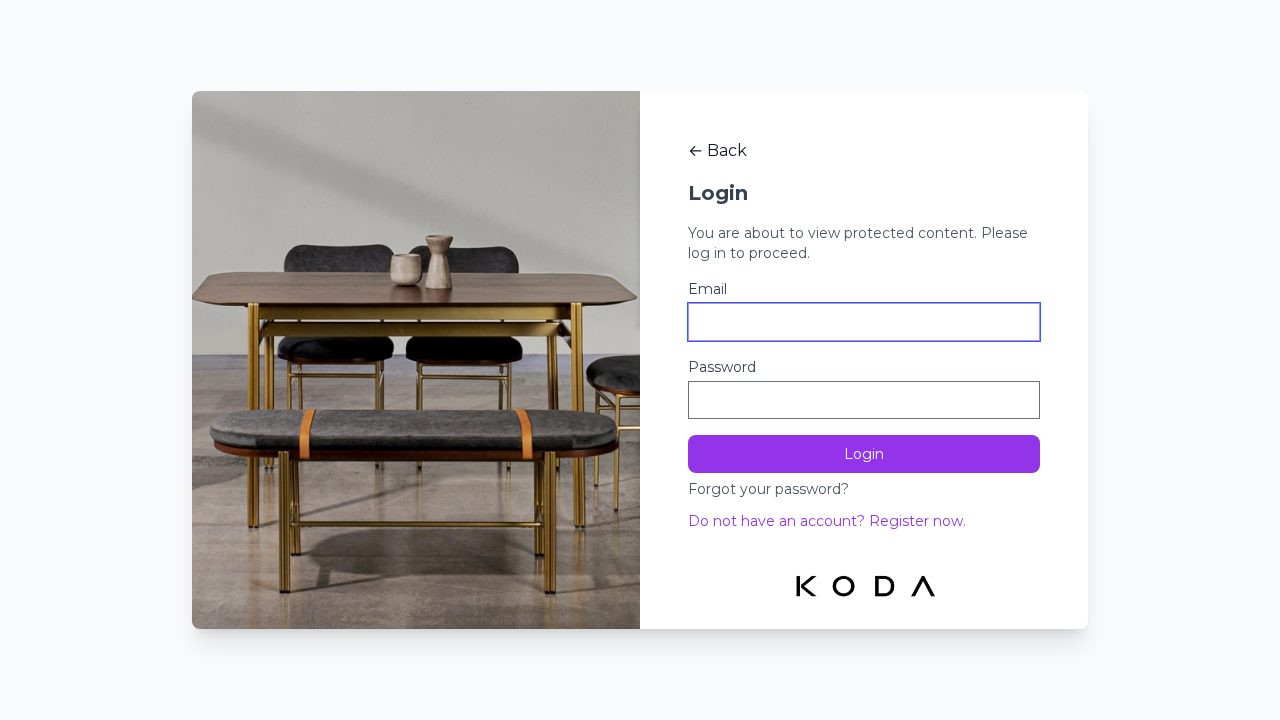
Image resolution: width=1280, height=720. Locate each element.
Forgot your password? (768, 489)
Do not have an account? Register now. (827, 521)
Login (864, 454)
